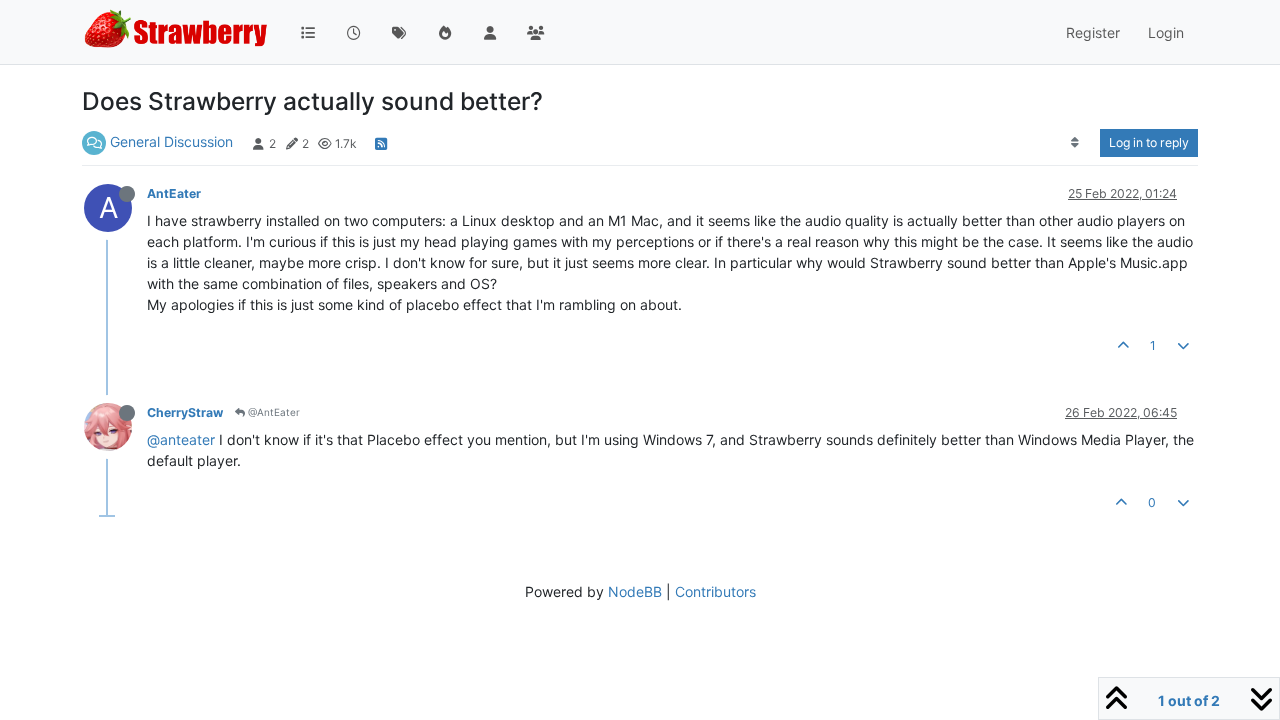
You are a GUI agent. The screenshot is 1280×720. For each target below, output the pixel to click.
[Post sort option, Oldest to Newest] (1075, 143)
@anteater (181, 439)
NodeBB (635, 591)
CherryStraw (185, 412)
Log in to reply (1149, 142)
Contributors (715, 591)
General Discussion (171, 141)
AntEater (174, 193)
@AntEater (272, 412)
